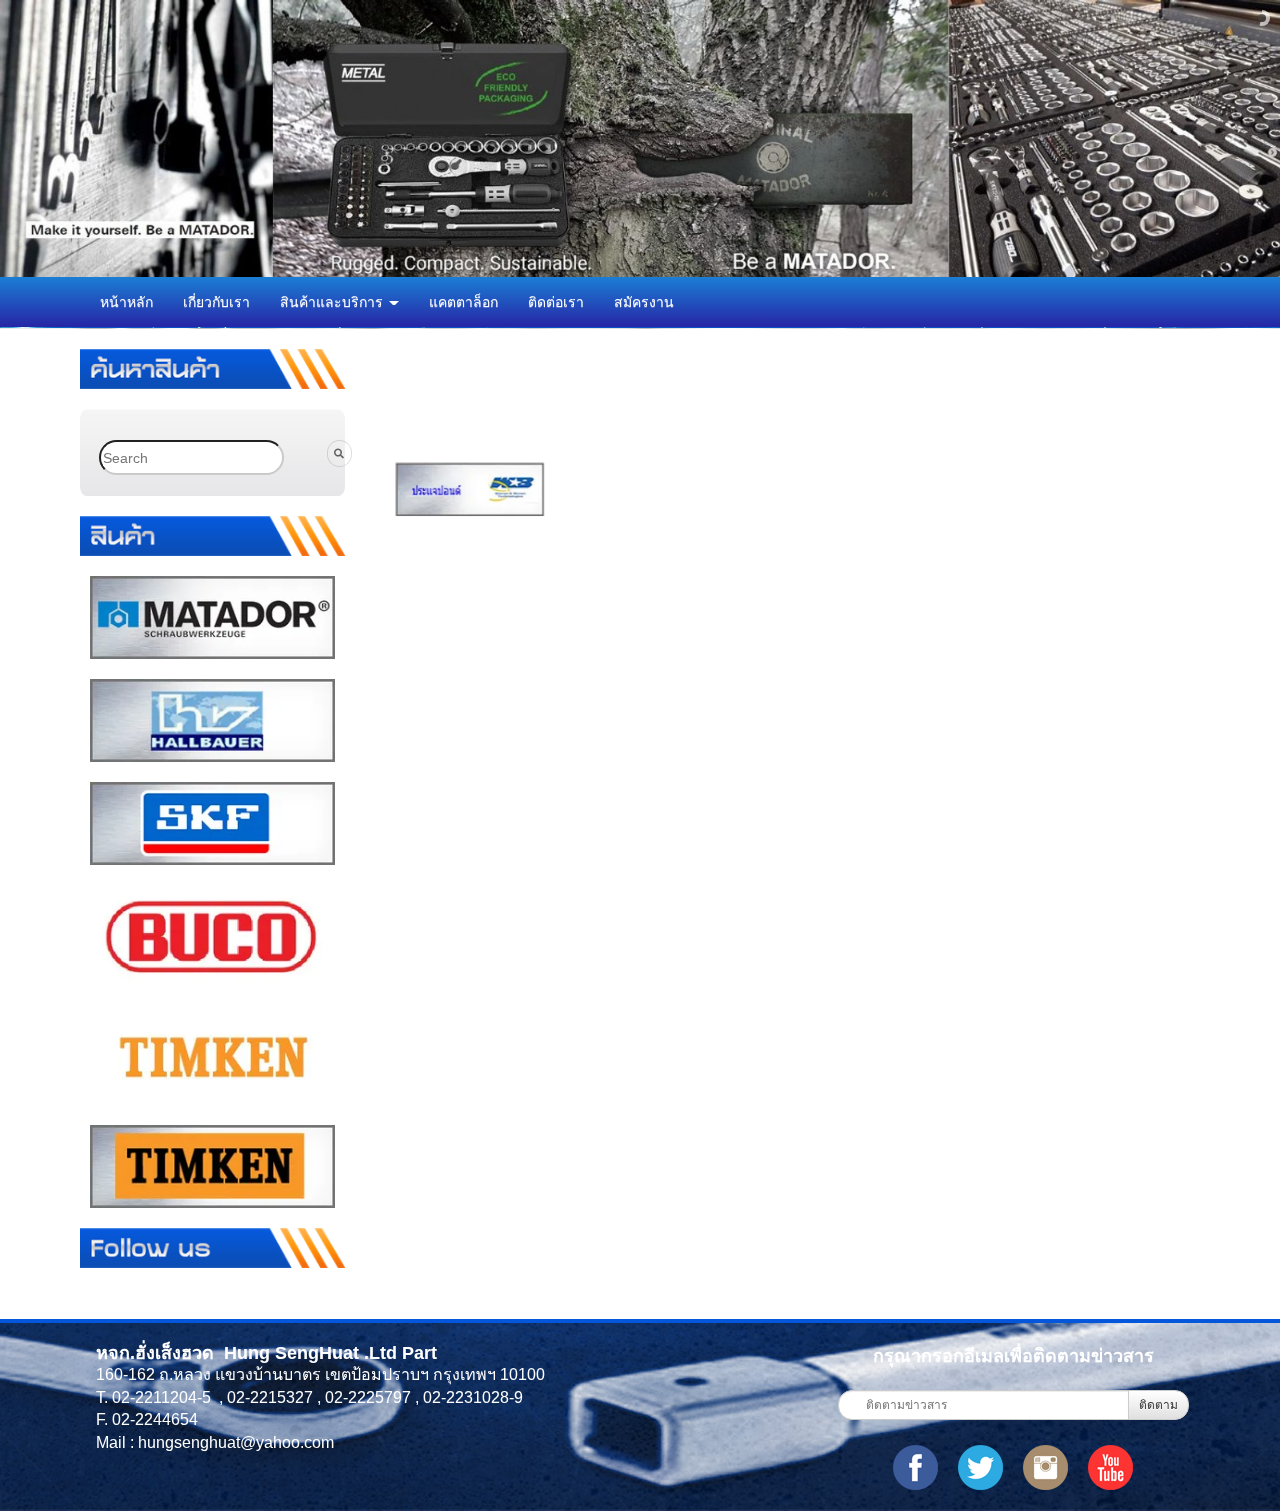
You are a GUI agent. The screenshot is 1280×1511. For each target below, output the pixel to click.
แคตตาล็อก (463, 302)
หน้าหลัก (126, 302)
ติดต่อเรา (556, 302)
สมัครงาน (644, 302)
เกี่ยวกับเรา (216, 302)
